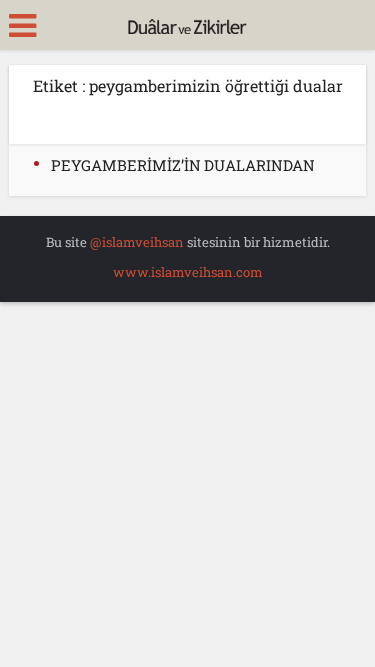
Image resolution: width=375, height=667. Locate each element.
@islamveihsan (137, 242)
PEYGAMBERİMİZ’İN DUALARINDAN (183, 165)
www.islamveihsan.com (188, 272)
